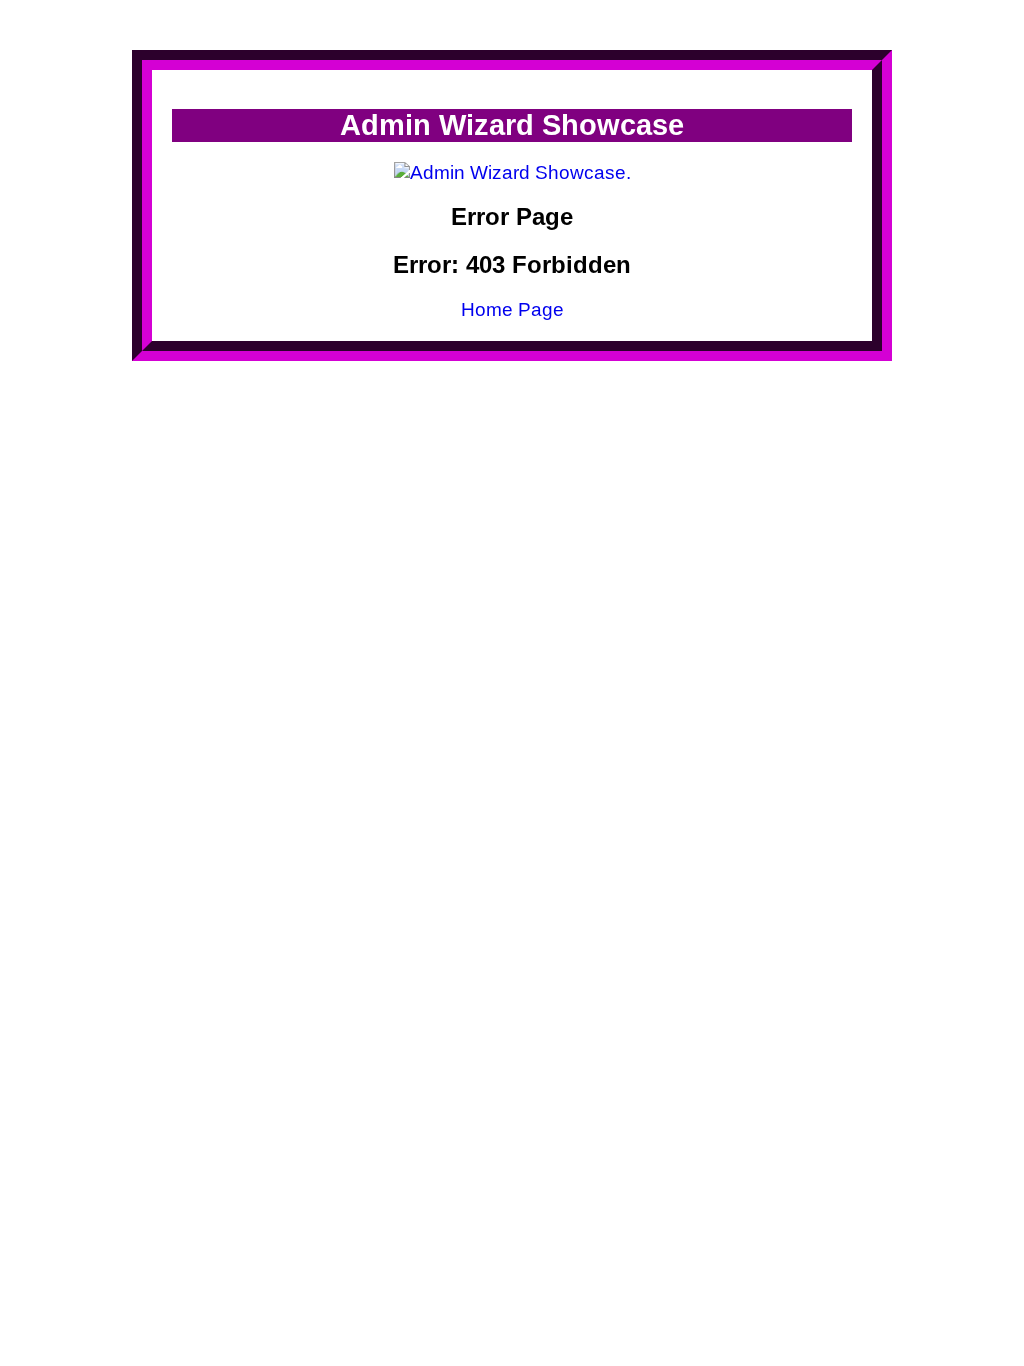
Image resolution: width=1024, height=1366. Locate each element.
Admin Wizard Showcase (512, 125)
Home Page (512, 309)
